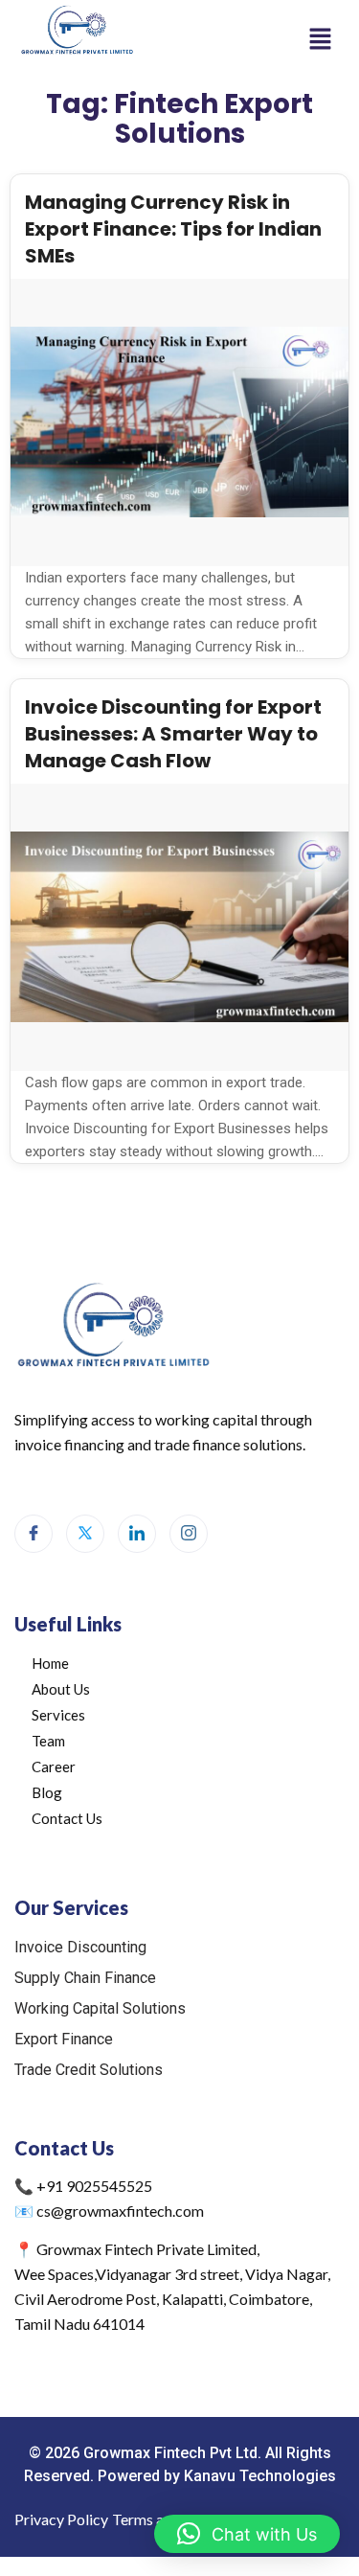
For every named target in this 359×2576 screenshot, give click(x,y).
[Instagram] (189, 1534)
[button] (321, 38)
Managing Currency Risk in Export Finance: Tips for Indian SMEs (173, 229)
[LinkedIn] (137, 1534)
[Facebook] (34, 1534)
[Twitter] (85, 1534)
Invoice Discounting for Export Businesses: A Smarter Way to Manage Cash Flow (173, 734)
